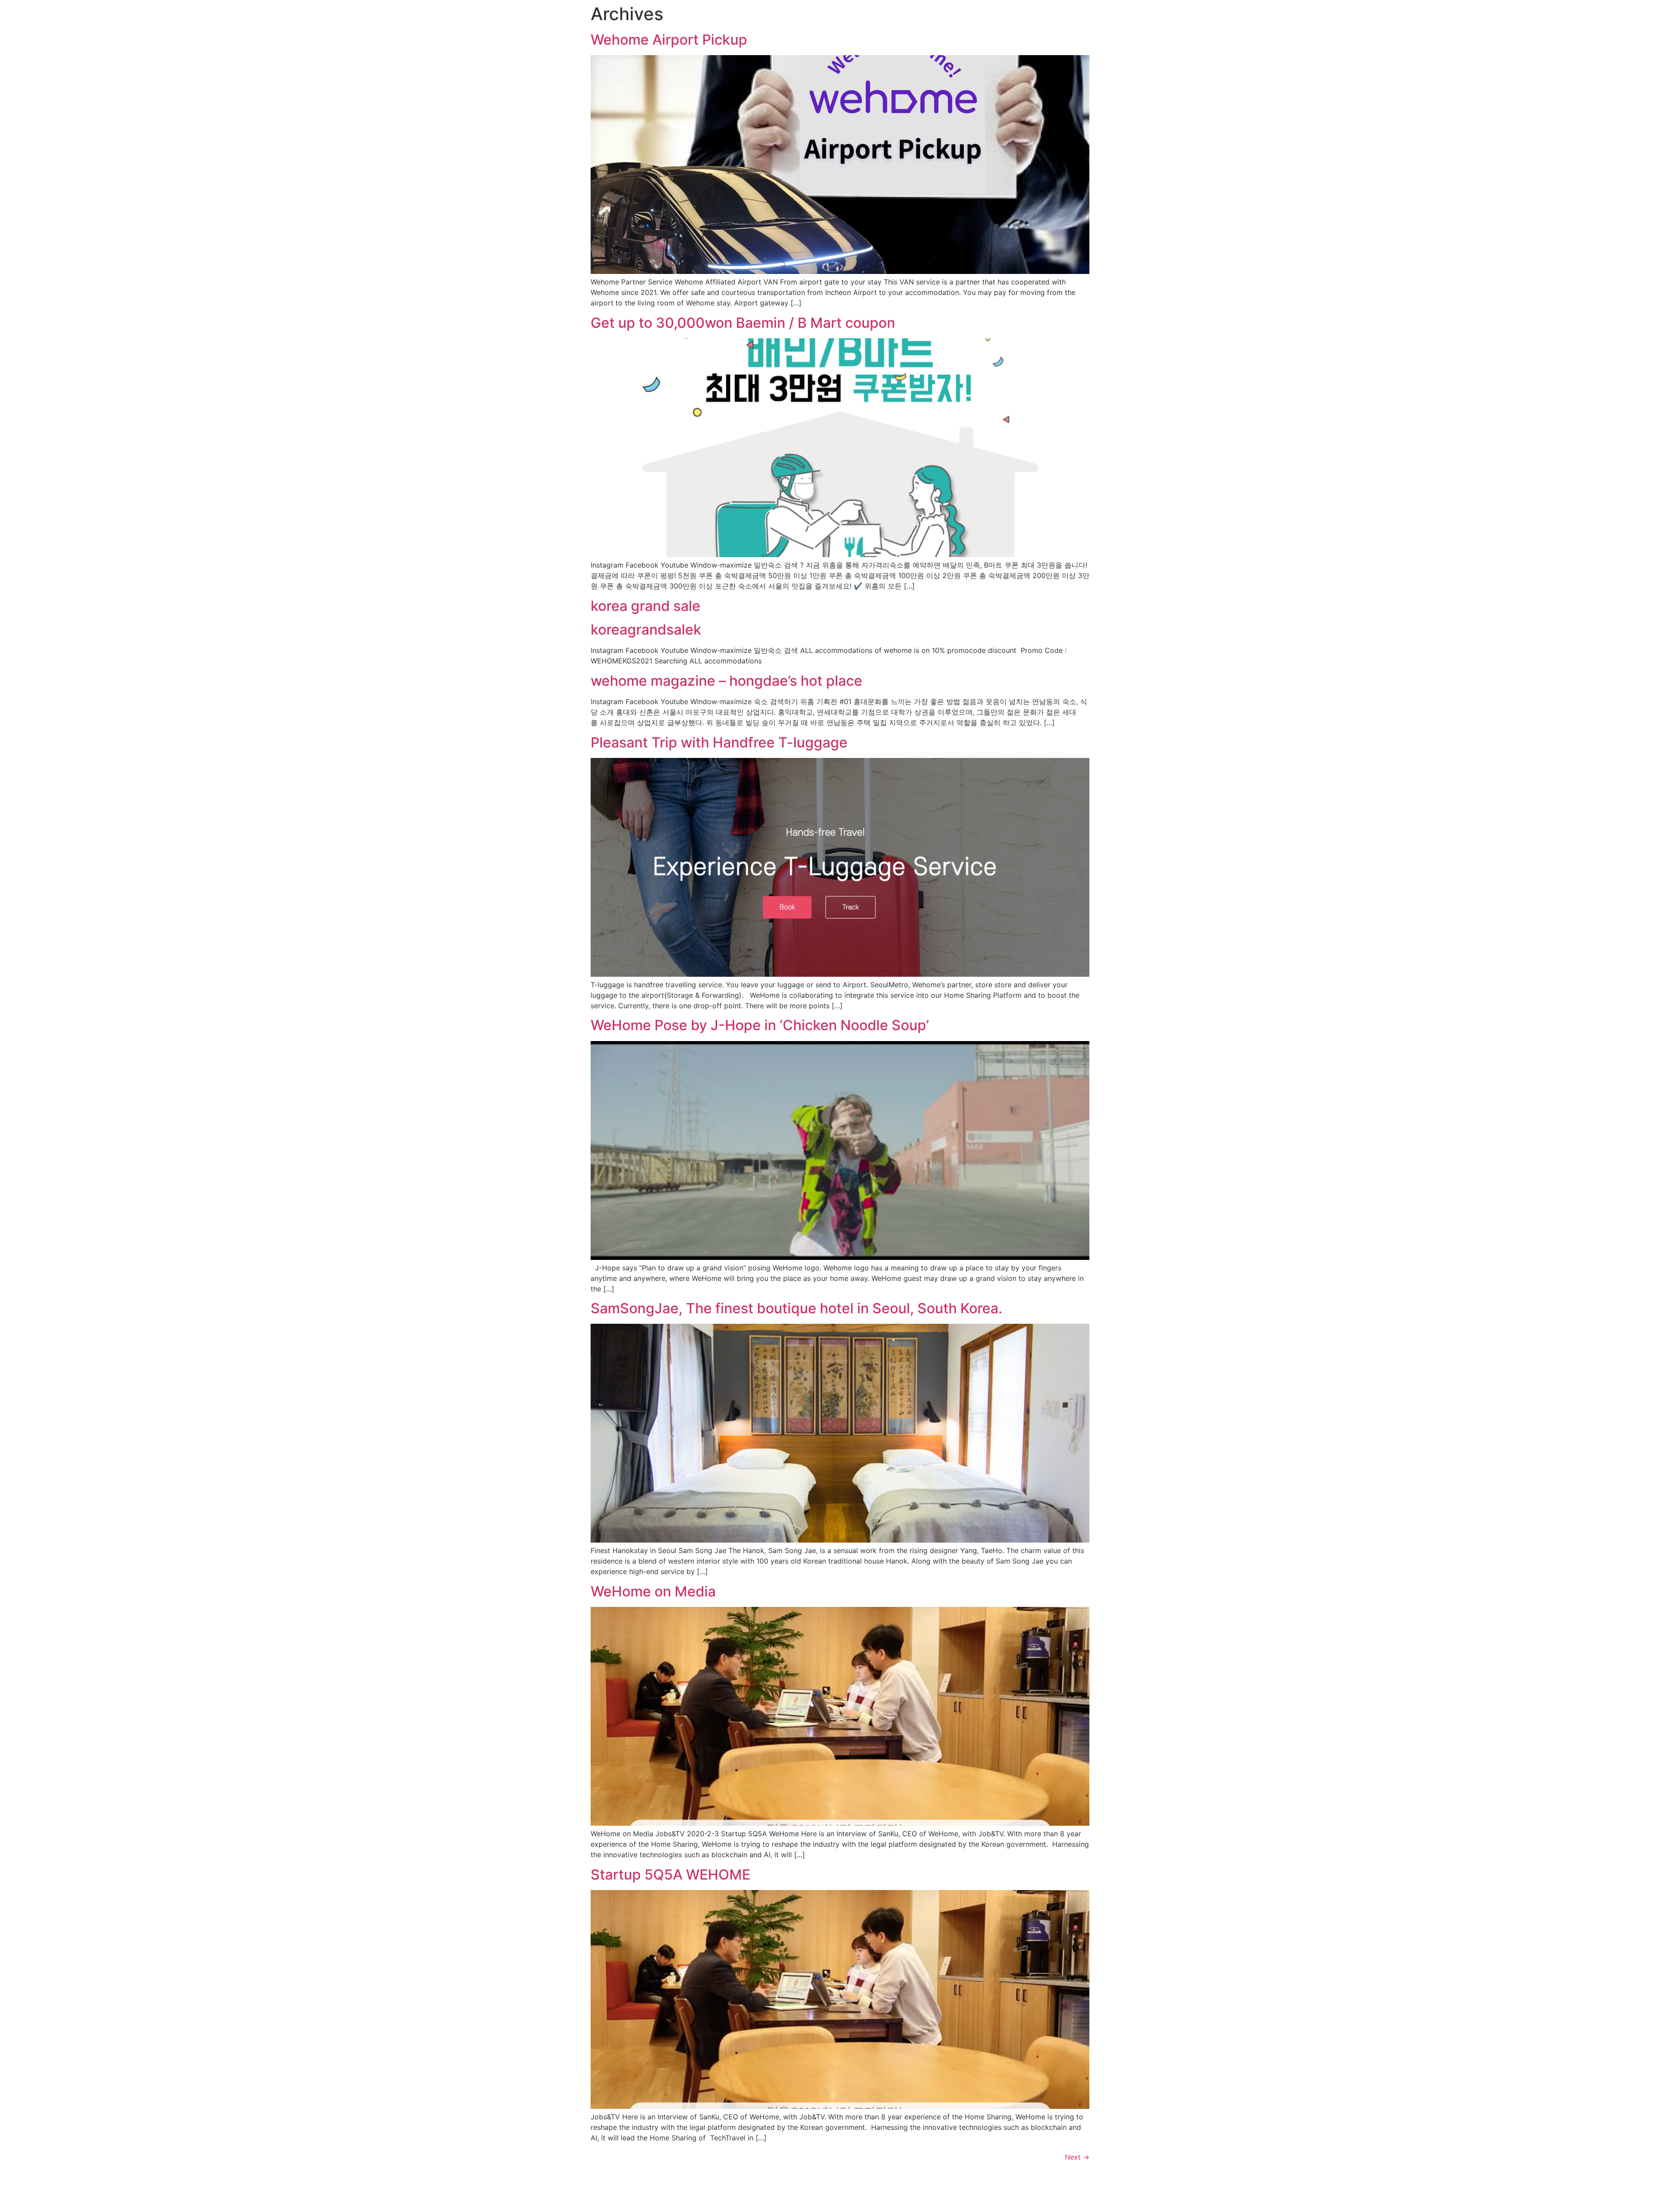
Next (1077, 2157)
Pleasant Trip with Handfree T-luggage (719, 742)
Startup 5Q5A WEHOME (670, 1875)
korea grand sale (646, 606)
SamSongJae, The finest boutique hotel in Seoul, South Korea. (796, 1308)
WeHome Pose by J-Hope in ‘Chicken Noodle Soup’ (760, 1025)
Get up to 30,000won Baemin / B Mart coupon (743, 323)
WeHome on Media (653, 1591)
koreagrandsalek (646, 630)
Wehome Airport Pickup (669, 40)
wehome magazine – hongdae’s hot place (726, 681)
